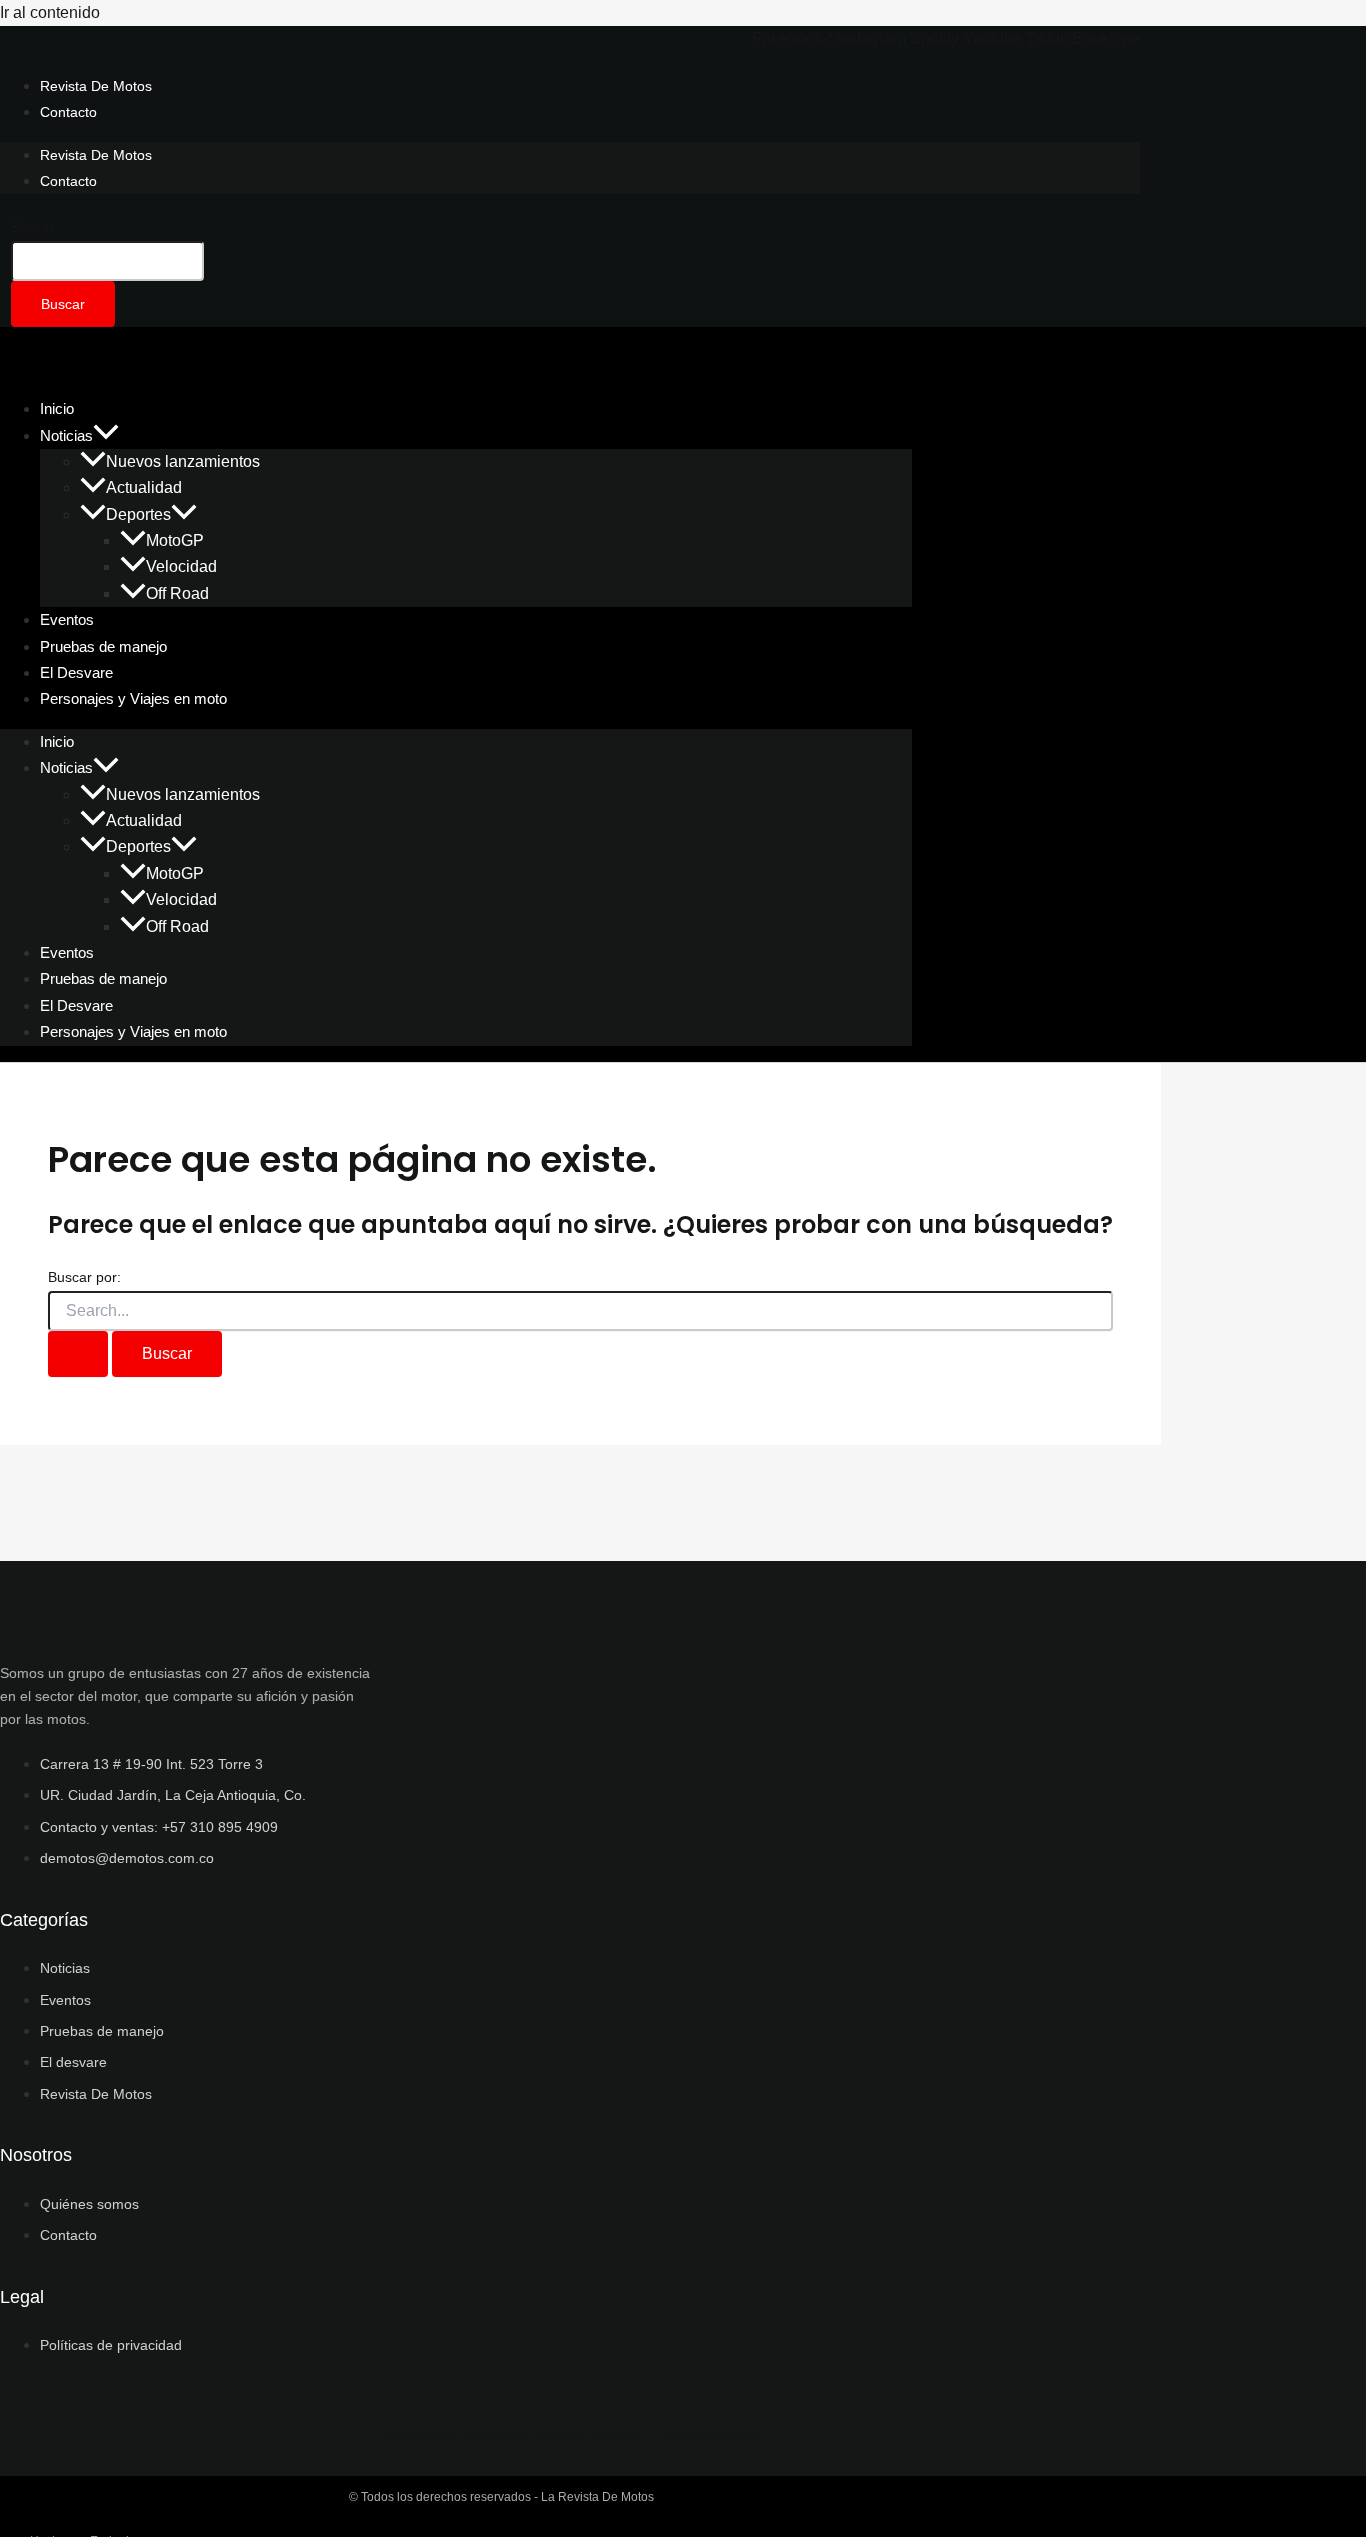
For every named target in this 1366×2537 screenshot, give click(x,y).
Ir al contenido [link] (50, 12)
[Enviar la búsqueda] (78, 1354)
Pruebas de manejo (103, 978)
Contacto (68, 112)
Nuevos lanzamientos (183, 461)
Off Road (177, 593)
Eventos (67, 952)
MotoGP (175, 540)
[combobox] (107, 261)
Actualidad (144, 487)
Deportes (138, 514)
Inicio (57, 741)
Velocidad (181, 566)
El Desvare (76, 1005)
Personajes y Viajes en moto (133, 698)
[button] (106, 435)
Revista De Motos (96, 86)
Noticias (66, 435)
